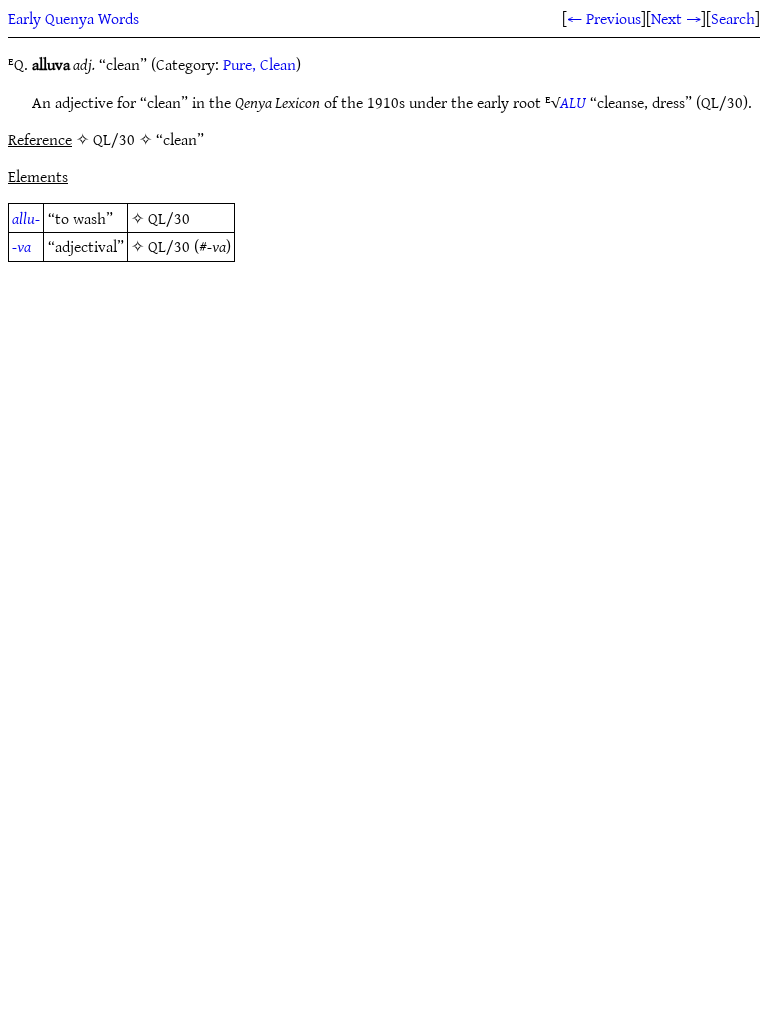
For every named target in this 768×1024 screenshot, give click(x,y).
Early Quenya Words (73, 18)
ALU (573, 102)
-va (21, 246)
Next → (676, 18)
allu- (26, 218)
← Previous (604, 18)
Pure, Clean (259, 64)
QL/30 (169, 218)
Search (733, 18)
